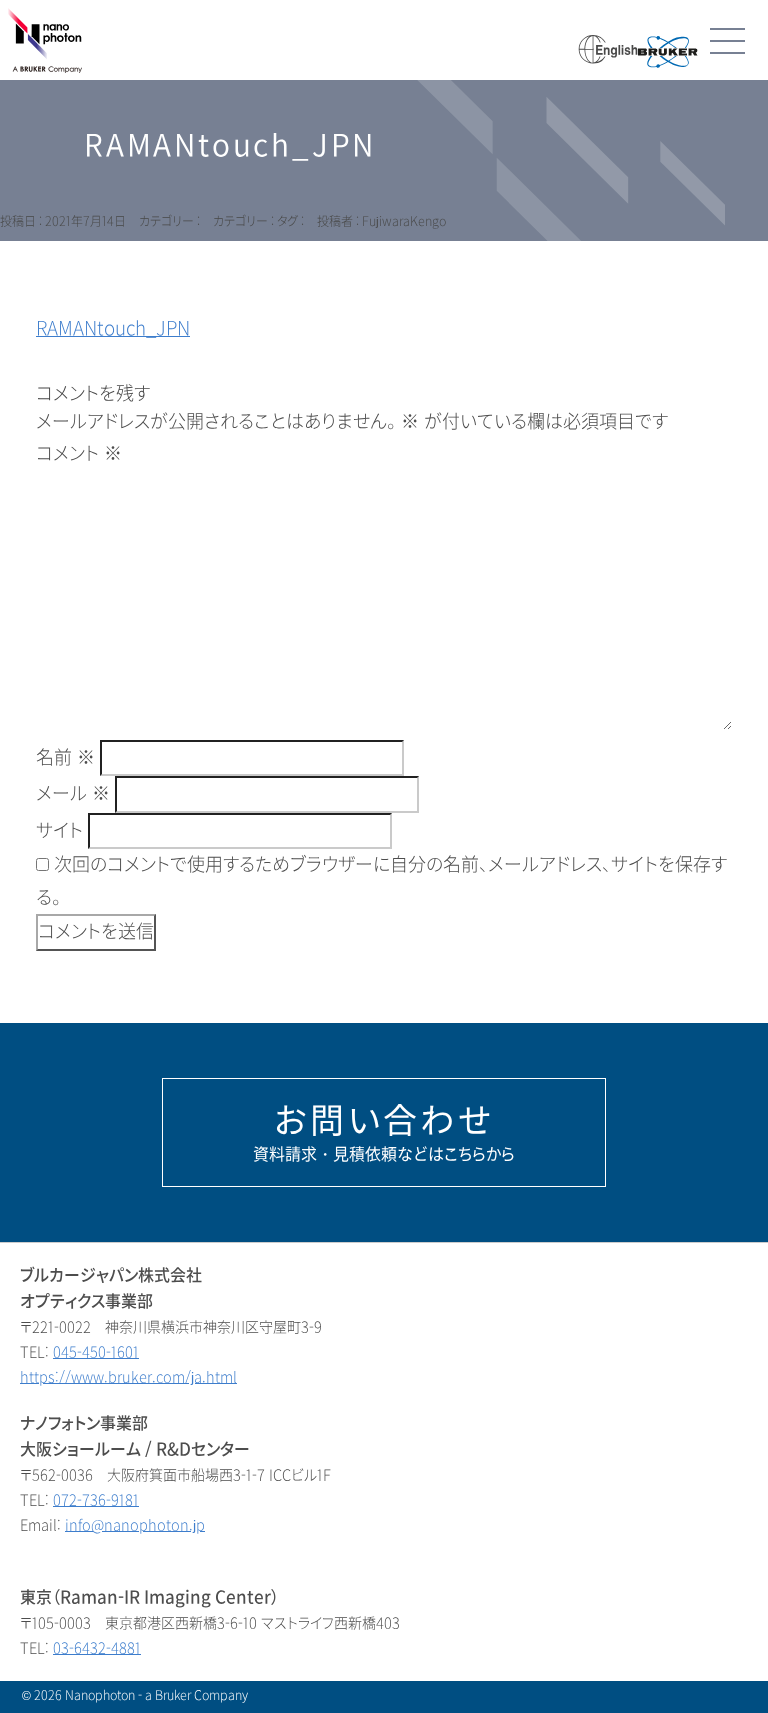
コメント (79, 454)
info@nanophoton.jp (135, 1525)
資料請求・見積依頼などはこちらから (384, 1132)
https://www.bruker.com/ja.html (128, 1377)
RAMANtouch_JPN (113, 329)
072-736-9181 (96, 1500)
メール (73, 794)
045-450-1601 (96, 1352)
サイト (59, 831)
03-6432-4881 (97, 1648)
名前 (65, 758)
